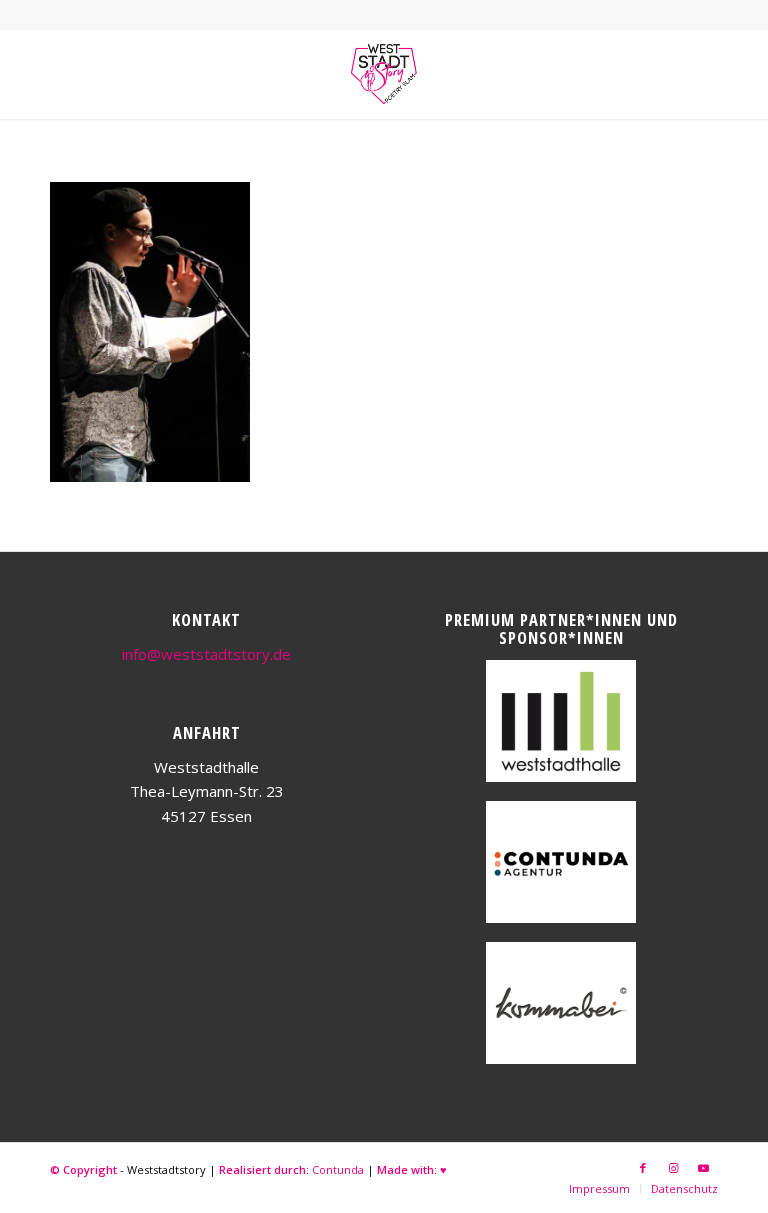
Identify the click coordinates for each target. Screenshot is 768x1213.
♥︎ (443, 1169)
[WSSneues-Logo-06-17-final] (384, 74)
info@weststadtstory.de (206, 654)
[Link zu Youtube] (703, 1168)
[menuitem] (599, 1189)
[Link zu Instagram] (673, 1168)
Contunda (338, 1169)
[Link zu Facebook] (643, 1168)
